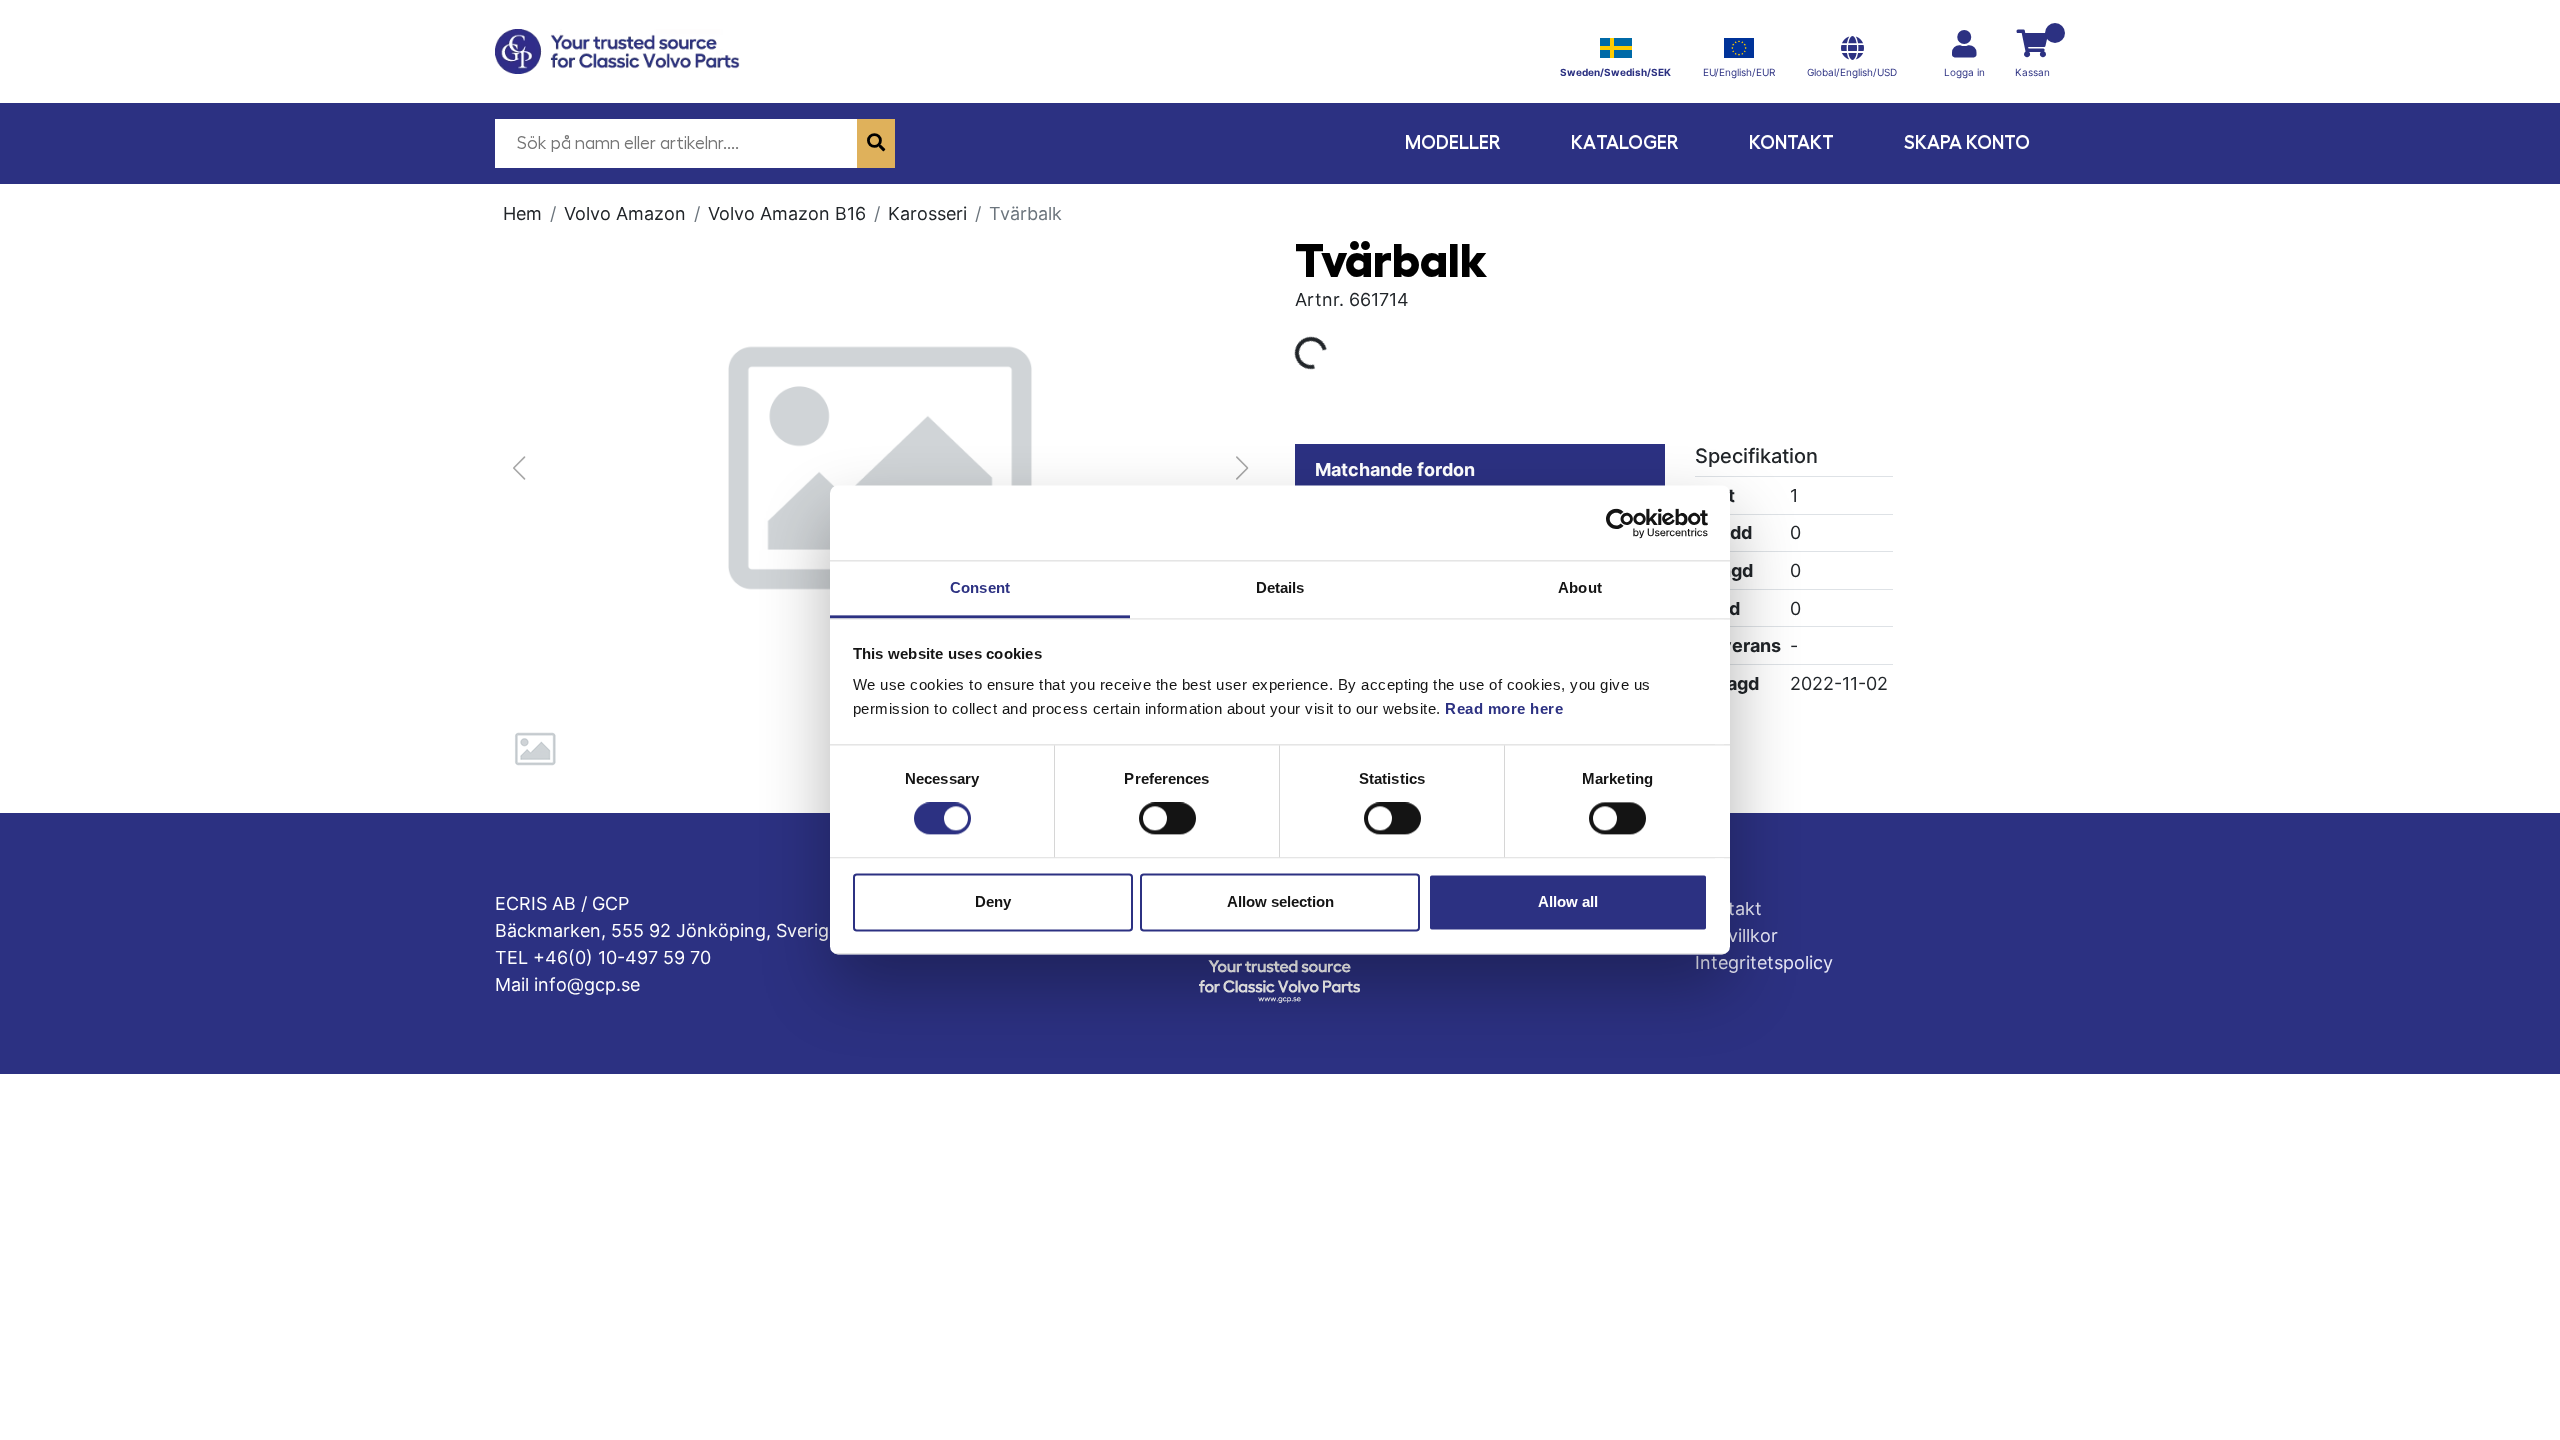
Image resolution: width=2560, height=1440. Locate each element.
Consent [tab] (980, 587)
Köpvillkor (1736, 935)
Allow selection (1280, 901)
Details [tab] (1280, 587)
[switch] (1167, 819)
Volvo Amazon (625, 213)
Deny (993, 901)
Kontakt (1791, 142)
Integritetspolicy (1764, 962)
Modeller (1453, 142)
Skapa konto (1967, 142)
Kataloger (1625, 142)
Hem (522, 213)
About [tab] (1580, 587)
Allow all (1568, 901)
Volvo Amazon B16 (787, 213)
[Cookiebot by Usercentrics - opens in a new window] (1620, 523)
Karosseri (927, 213)
